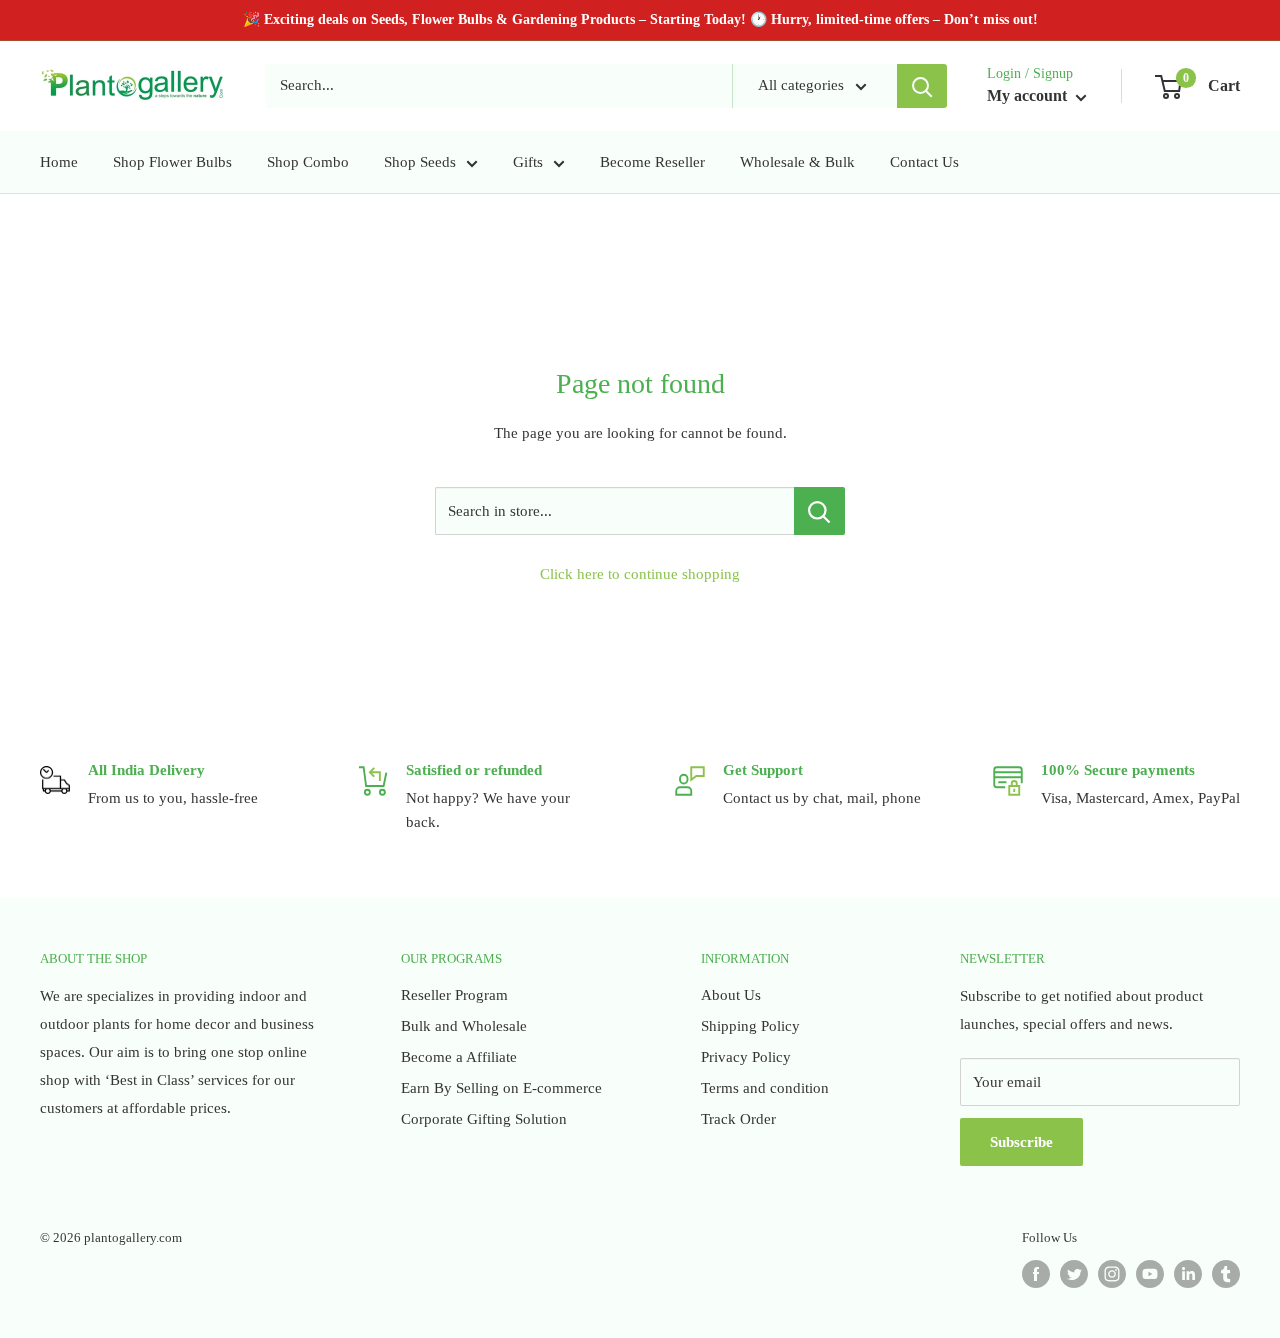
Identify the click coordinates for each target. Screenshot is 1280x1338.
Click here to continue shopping (640, 574)
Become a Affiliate (459, 1057)
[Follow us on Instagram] (1112, 1274)
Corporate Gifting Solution (484, 1119)
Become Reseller (652, 162)
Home (59, 162)
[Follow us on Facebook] (1036, 1274)
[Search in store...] (819, 511)
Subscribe (1021, 1142)
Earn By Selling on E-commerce (501, 1088)
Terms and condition (765, 1088)
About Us (731, 995)
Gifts (528, 162)
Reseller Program (454, 995)
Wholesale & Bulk (797, 162)
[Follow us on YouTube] (1150, 1274)
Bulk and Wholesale (464, 1026)
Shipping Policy (750, 1026)
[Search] (922, 86)
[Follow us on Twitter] (1074, 1274)
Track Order (738, 1119)
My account (1029, 95)
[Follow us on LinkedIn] (1188, 1274)
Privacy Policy (746, 1057)
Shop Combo (308, 162)
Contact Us (924, 162)
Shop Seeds (420, 162)
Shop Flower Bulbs (172, 162)
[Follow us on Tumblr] (1226, 1274)
